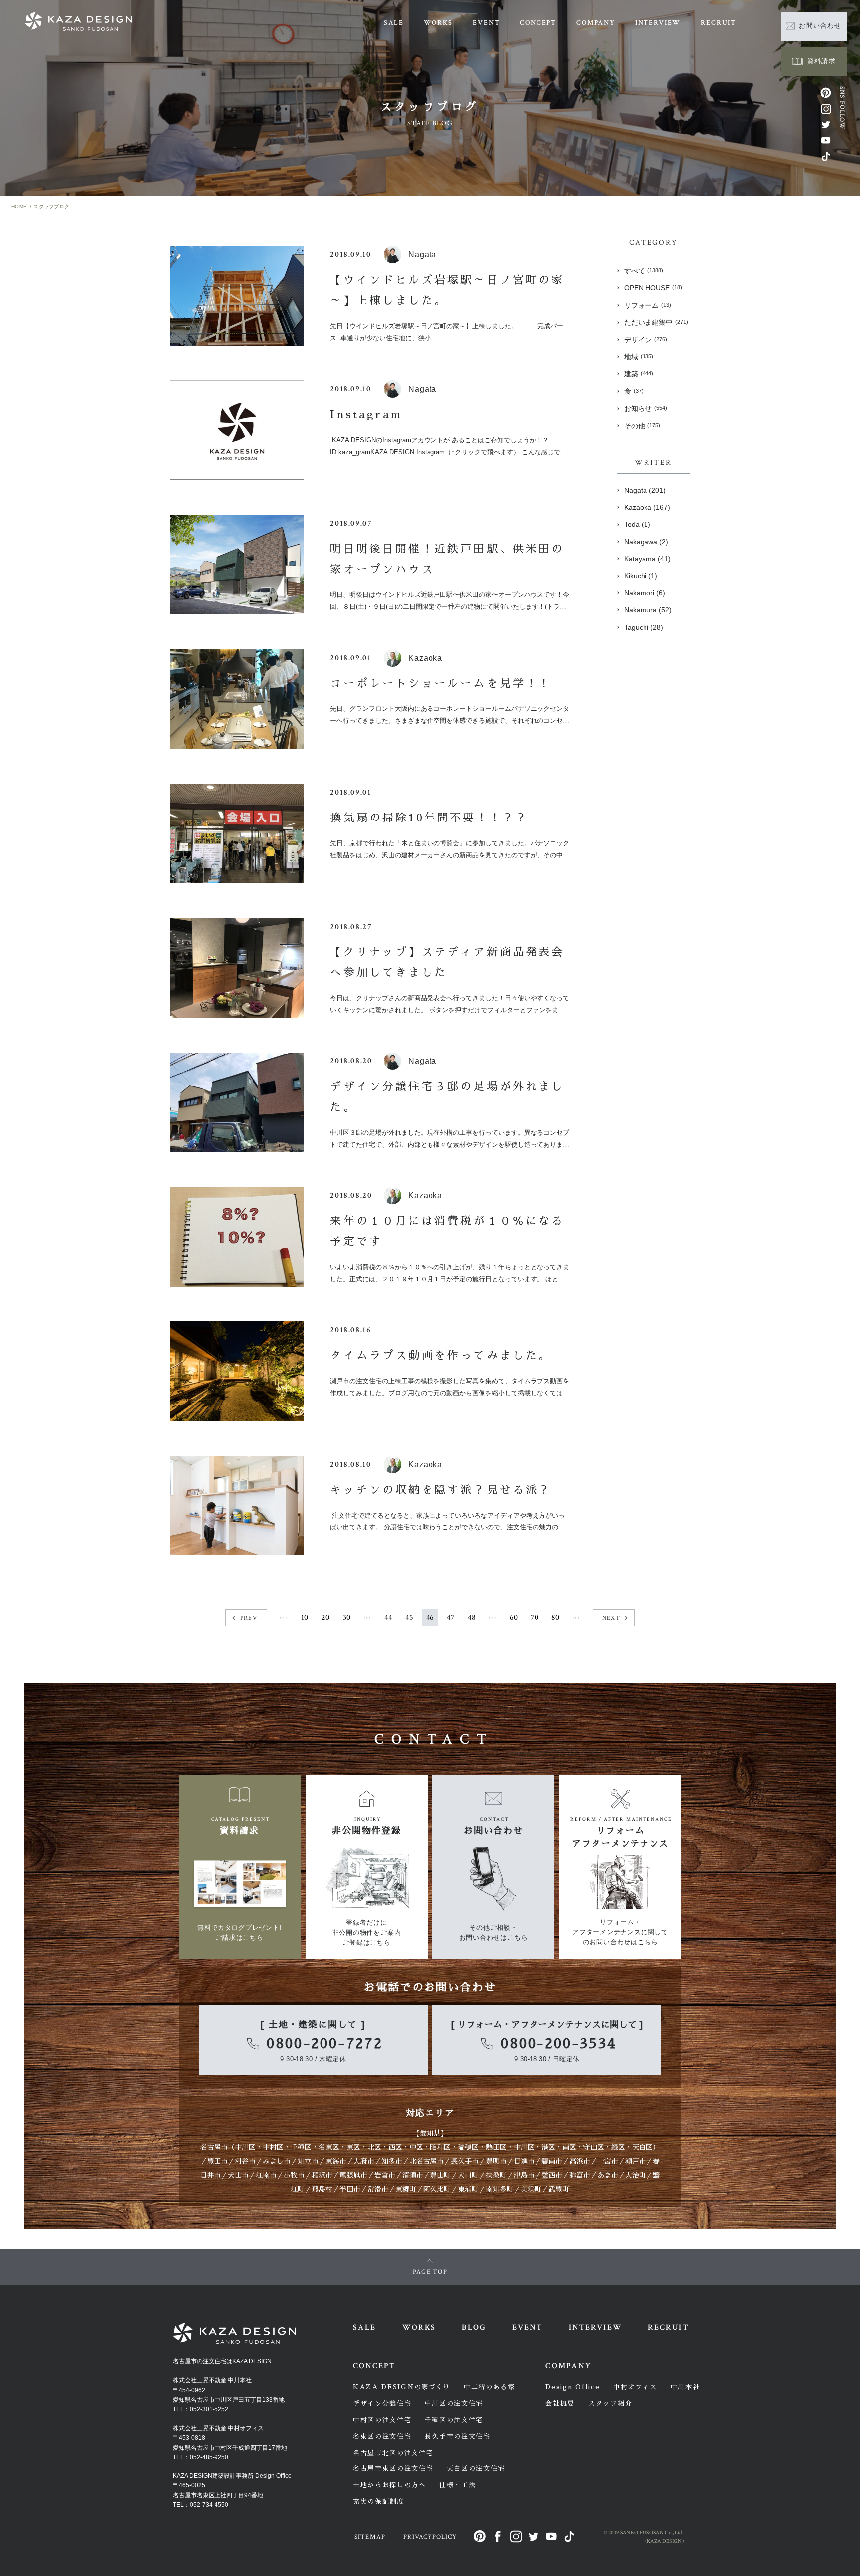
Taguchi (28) (644, 627)
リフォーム (648, 305)
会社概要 (560, 2403)
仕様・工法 (458, 2485)
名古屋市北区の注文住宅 (393, 2453)
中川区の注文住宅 (454, 2403)
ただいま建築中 (656, 322)
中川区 (245, 2147)
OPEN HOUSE (653, 288)
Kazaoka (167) (647, 507)
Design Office (573, 2387)
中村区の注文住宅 (382, 2420)
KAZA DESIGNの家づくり (402, 2387)
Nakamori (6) (645, 593)
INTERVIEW (658, 23)
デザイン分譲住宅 (382, 2403)
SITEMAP (370, 2537)
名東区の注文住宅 (382, 2436)
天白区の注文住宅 (476, 2469)
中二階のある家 (489, 2387)
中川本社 (686, 2387)
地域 (639, 357)
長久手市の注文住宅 (457, 2436)
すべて (644, 271)
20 (325, 1617)
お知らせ (646, 408)
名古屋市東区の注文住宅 (393, 2469)
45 (409, 1617)
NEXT (611, 1618)
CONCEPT (538, 23)
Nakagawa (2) (646, 542)
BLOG (474, 2327)
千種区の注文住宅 (454, 2420)
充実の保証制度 (378, 2502)
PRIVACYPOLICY (430, 2537)
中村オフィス (635, 2387)
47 (451, 1617)
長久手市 (465, 2161)
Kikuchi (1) (641, 576)
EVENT (486, 23)
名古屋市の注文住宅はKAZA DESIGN (222, 2361)
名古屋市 (214, 2147)
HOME (19, 206)
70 (535, 1617)
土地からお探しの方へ (389, 2485)
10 (305, 1617)
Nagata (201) (645, 490)
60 (514, 1617)
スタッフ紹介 (610, 2403)
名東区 (329, 2147)
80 (555, 1617)
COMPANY (596, 23)
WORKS (438, 23)
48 (472, 1617)
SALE (394, 23)
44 (388, 1617)
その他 (642, 426)
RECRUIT (718, 23)
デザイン (646, 340)
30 (347, 1617)
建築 (639, 374)
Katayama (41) (647, 559)
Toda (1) (637, 524)
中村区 (273, 2147)
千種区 (301, 2147)
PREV (249, 1618)
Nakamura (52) (648, 610)
